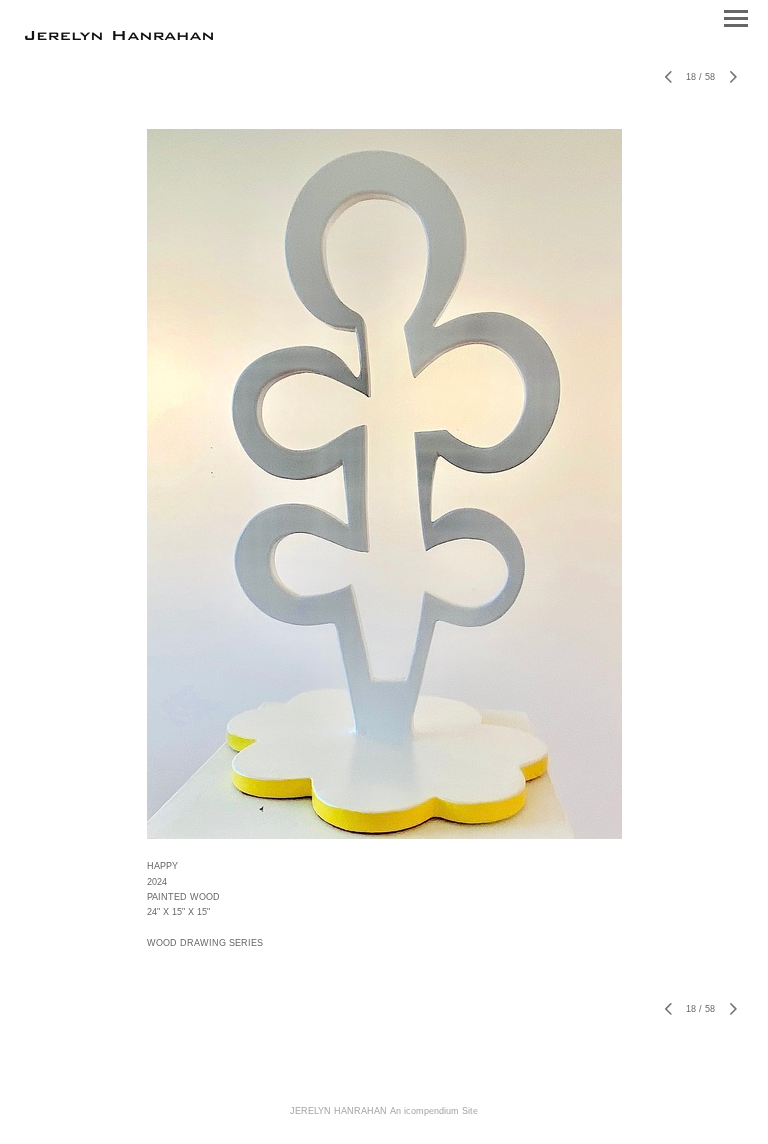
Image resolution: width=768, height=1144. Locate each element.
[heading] (119, 36)
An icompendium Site (434, 1111)
